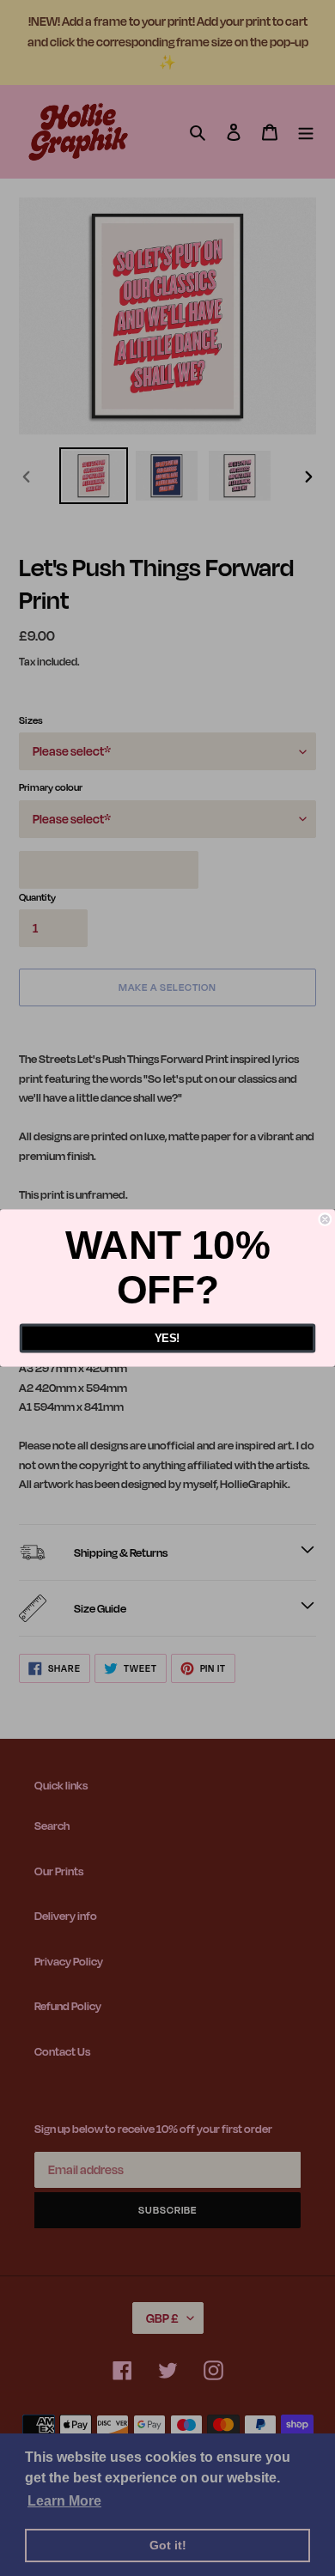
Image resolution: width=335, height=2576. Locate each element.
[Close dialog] (325, 1220)
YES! (167, 1338)
